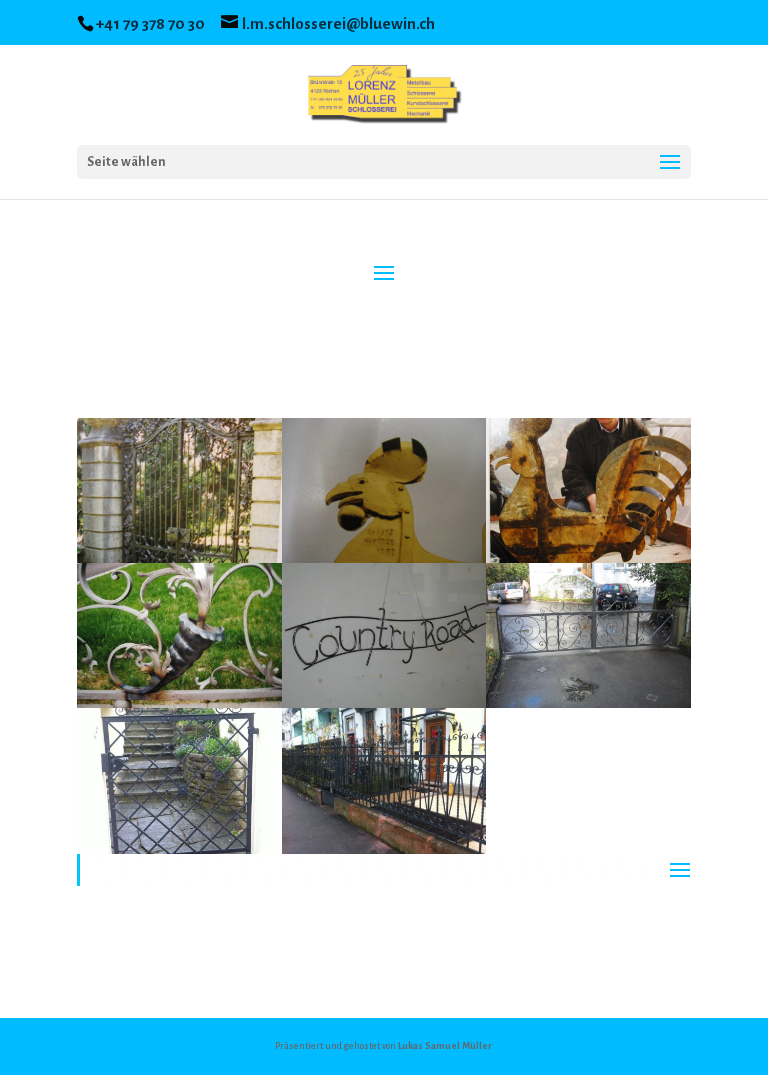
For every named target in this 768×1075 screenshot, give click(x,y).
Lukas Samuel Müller (445, 1046)
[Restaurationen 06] (588, 708)
